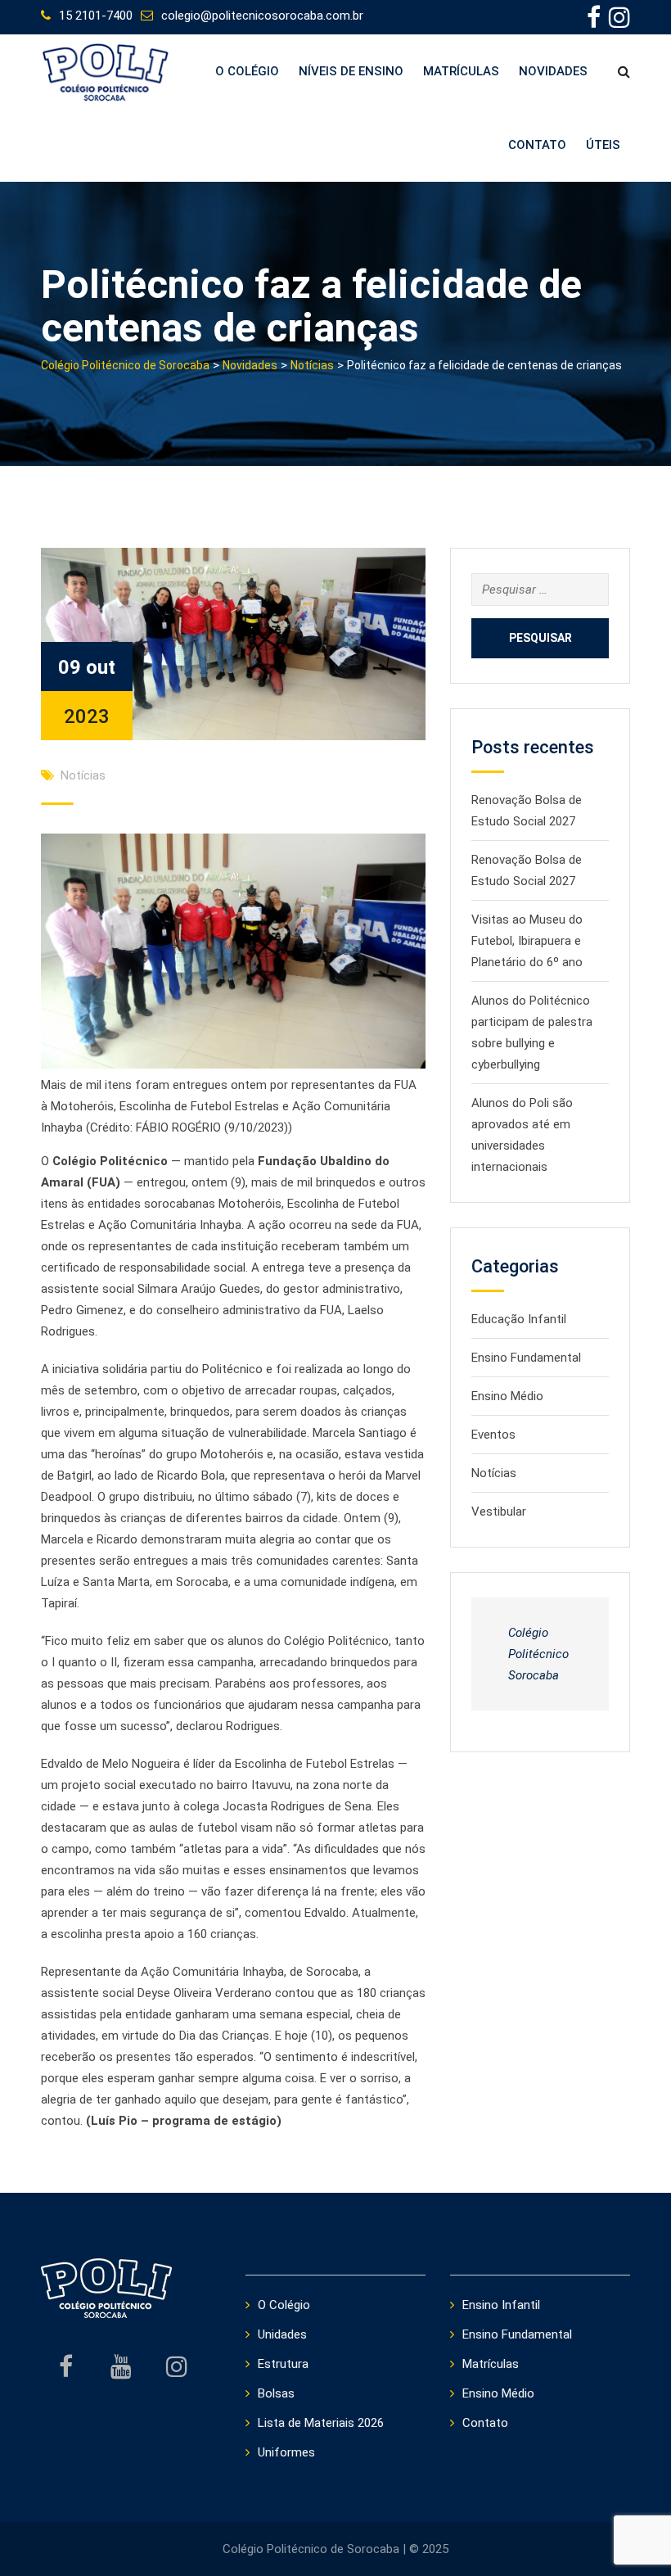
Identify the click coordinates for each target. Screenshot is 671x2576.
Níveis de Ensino (351, 71)
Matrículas (461, 71)
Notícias (83, 775)
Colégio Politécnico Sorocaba (538, 1654)
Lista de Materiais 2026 (321, 2423)
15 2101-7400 (96, 16)
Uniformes (286, 2452)
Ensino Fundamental (526, 1358)
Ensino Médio (507, 1396)
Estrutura (283, 2364)
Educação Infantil (519, 1319)
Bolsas (276, 2393)
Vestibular (499, 1512)
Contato (537, 145)
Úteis (603, 145)
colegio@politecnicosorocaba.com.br (262, 16)
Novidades (553, 71)
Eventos (493, 1435)
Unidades (282, 2334)
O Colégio (247, 71)
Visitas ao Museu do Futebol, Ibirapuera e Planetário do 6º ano (527, 941)
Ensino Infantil (501, 2305)
